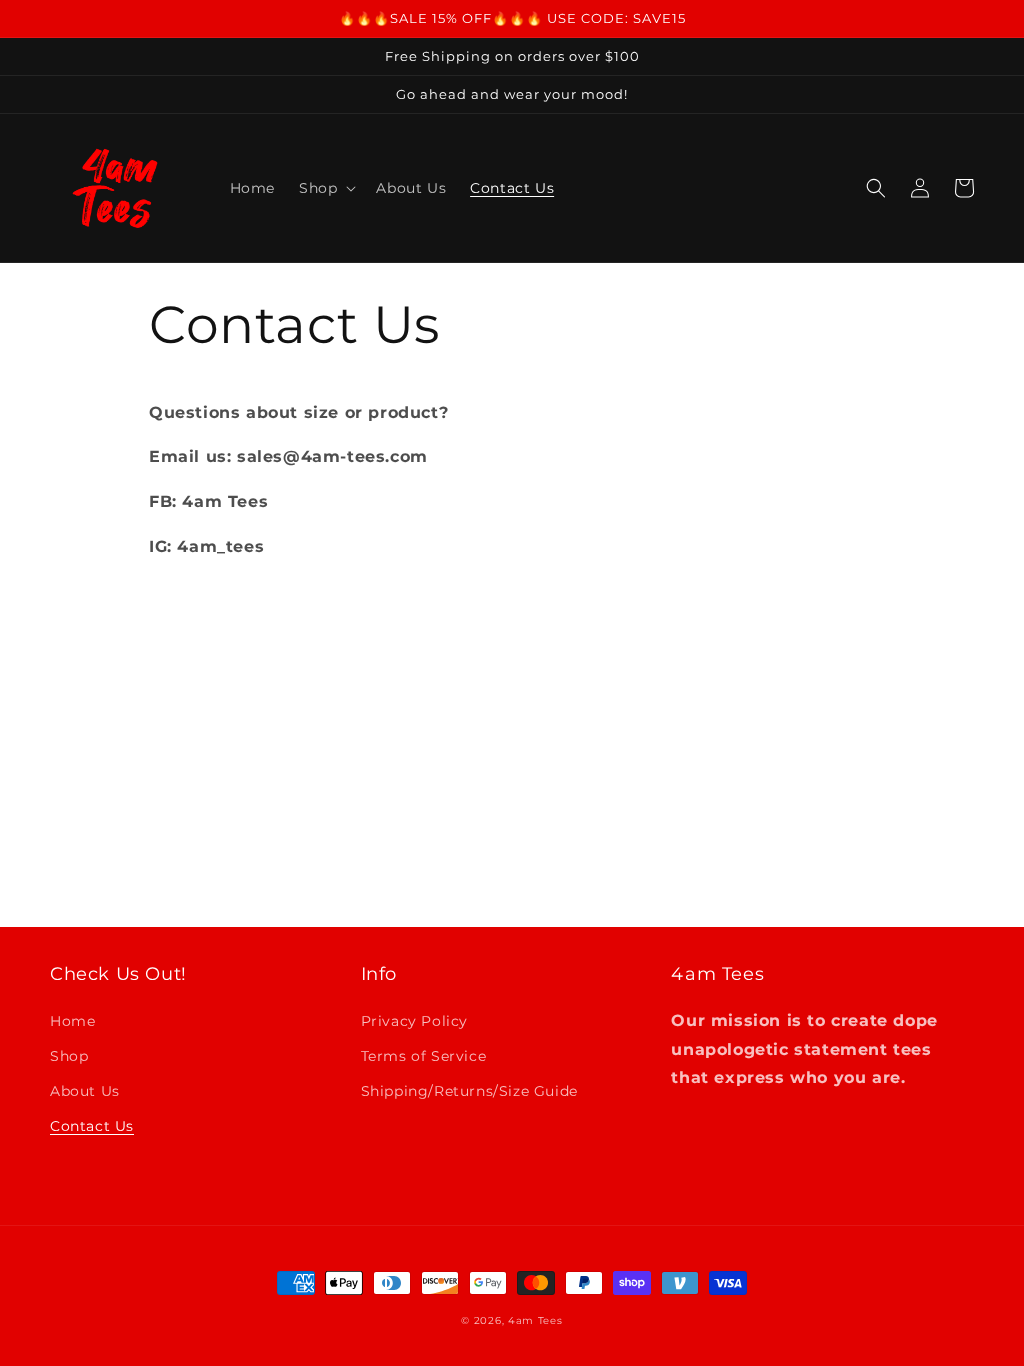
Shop (69, 1056)
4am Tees (535, 1320)
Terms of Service (424, 1056)
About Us (85, 1091)
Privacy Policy (414, 1021)
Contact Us (92, 1126)
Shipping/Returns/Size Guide (469, 1091)
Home (72, 1021)
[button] (325, 188)
